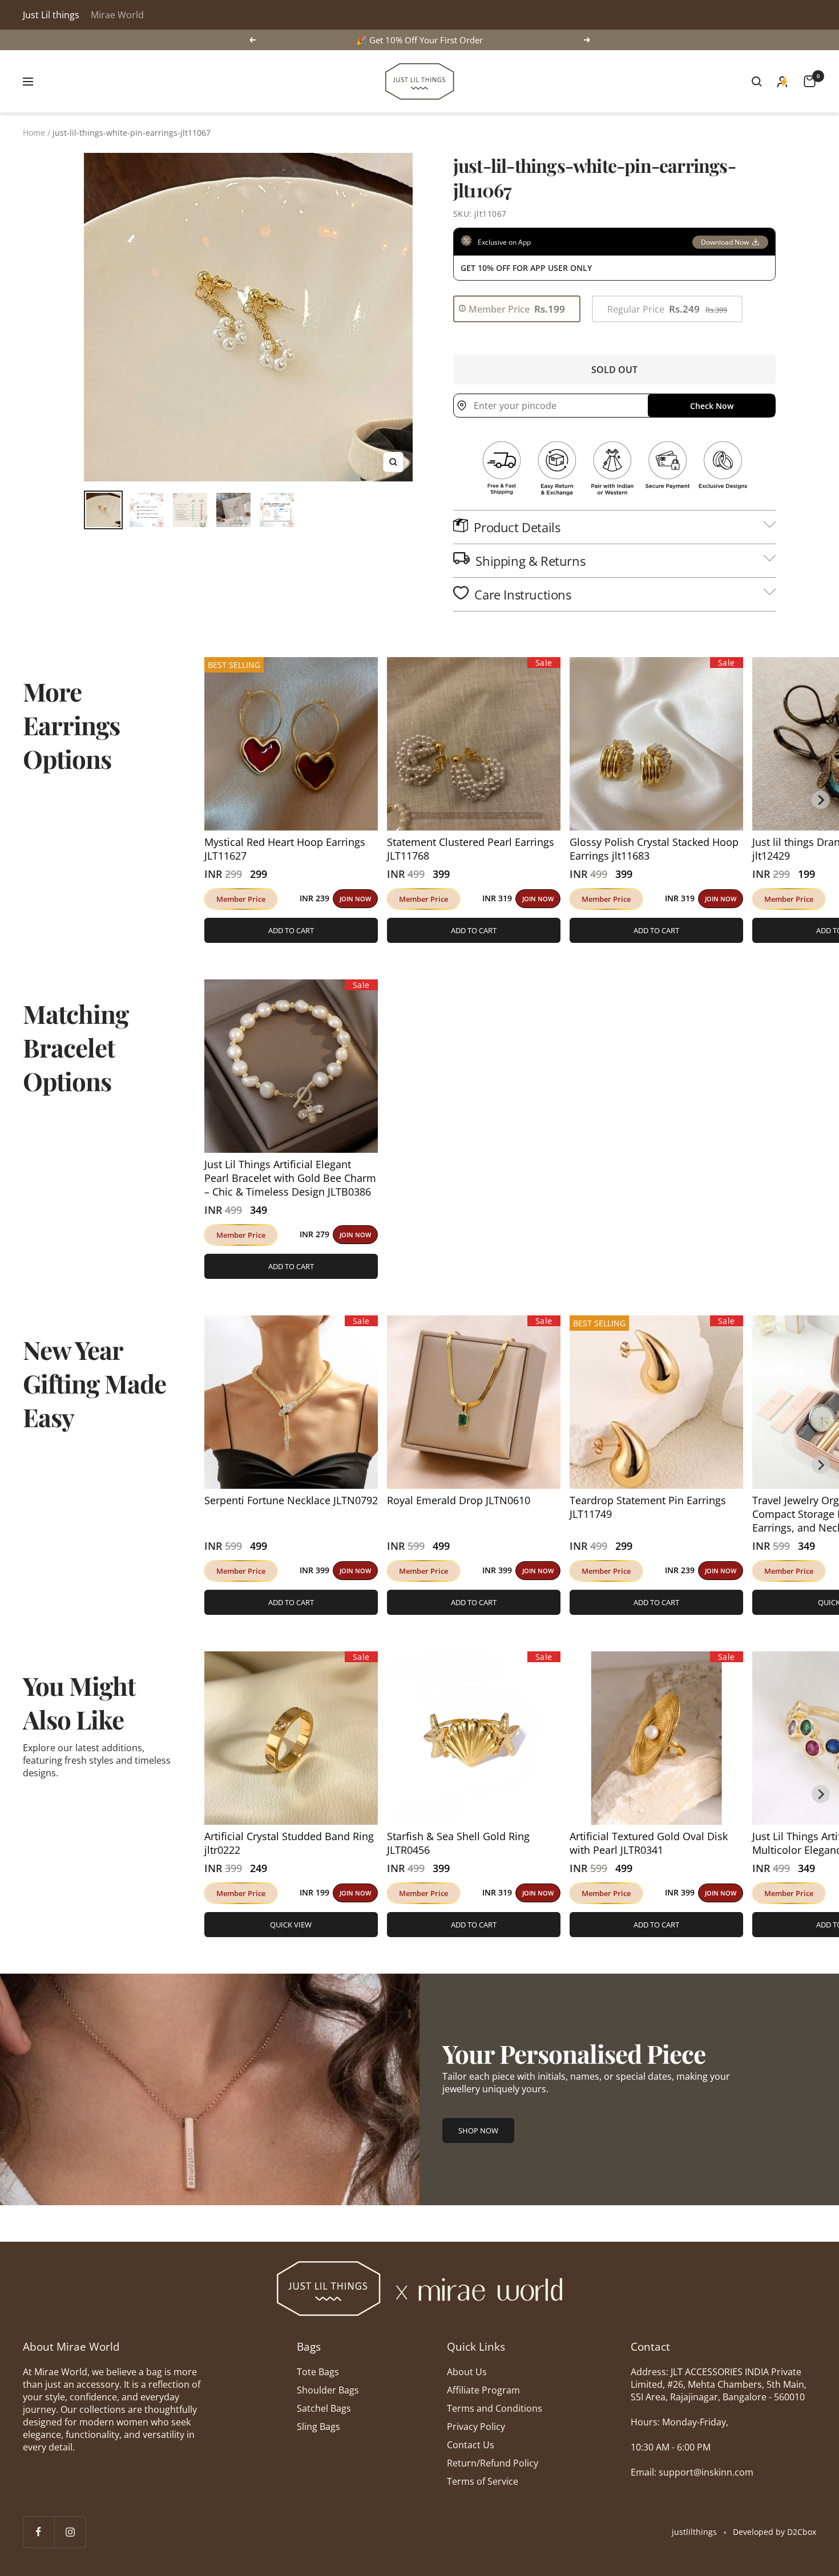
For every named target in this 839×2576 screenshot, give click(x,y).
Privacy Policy (476, 2427)
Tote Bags (318, 2372)
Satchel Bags (324, 2408)
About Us (467, 2372)
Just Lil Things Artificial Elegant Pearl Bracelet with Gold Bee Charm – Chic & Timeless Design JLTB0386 (290, 1178)
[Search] (757, 82)
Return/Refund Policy (493, 2463)
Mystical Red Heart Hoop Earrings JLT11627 (285, 849)
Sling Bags (318, 2427)
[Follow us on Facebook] (39, 2532)
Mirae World (117, 15)
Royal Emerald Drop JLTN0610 (459, 1500)
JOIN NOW (355, 899)
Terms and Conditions (495, 2408)
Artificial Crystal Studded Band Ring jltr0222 (289, 1843)
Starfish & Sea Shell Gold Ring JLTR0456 (458, 1843)
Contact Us (471, 2445)
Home (34, 133)
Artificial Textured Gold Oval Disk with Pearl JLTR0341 (649, 1843)
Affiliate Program (483, 2390)
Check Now (712, 406)
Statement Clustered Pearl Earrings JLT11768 (471, 849)
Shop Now (478, 2131)
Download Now (725, 242)
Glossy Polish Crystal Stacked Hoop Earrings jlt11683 (654, 849)
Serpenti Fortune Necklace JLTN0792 (291, 1500)
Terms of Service (483, 2481)
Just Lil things (51, 15)
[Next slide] (821, 800)
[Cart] (810, 81)
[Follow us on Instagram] (70, 2532)
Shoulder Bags (328, 2390)
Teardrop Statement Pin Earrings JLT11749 (648, 1507)
